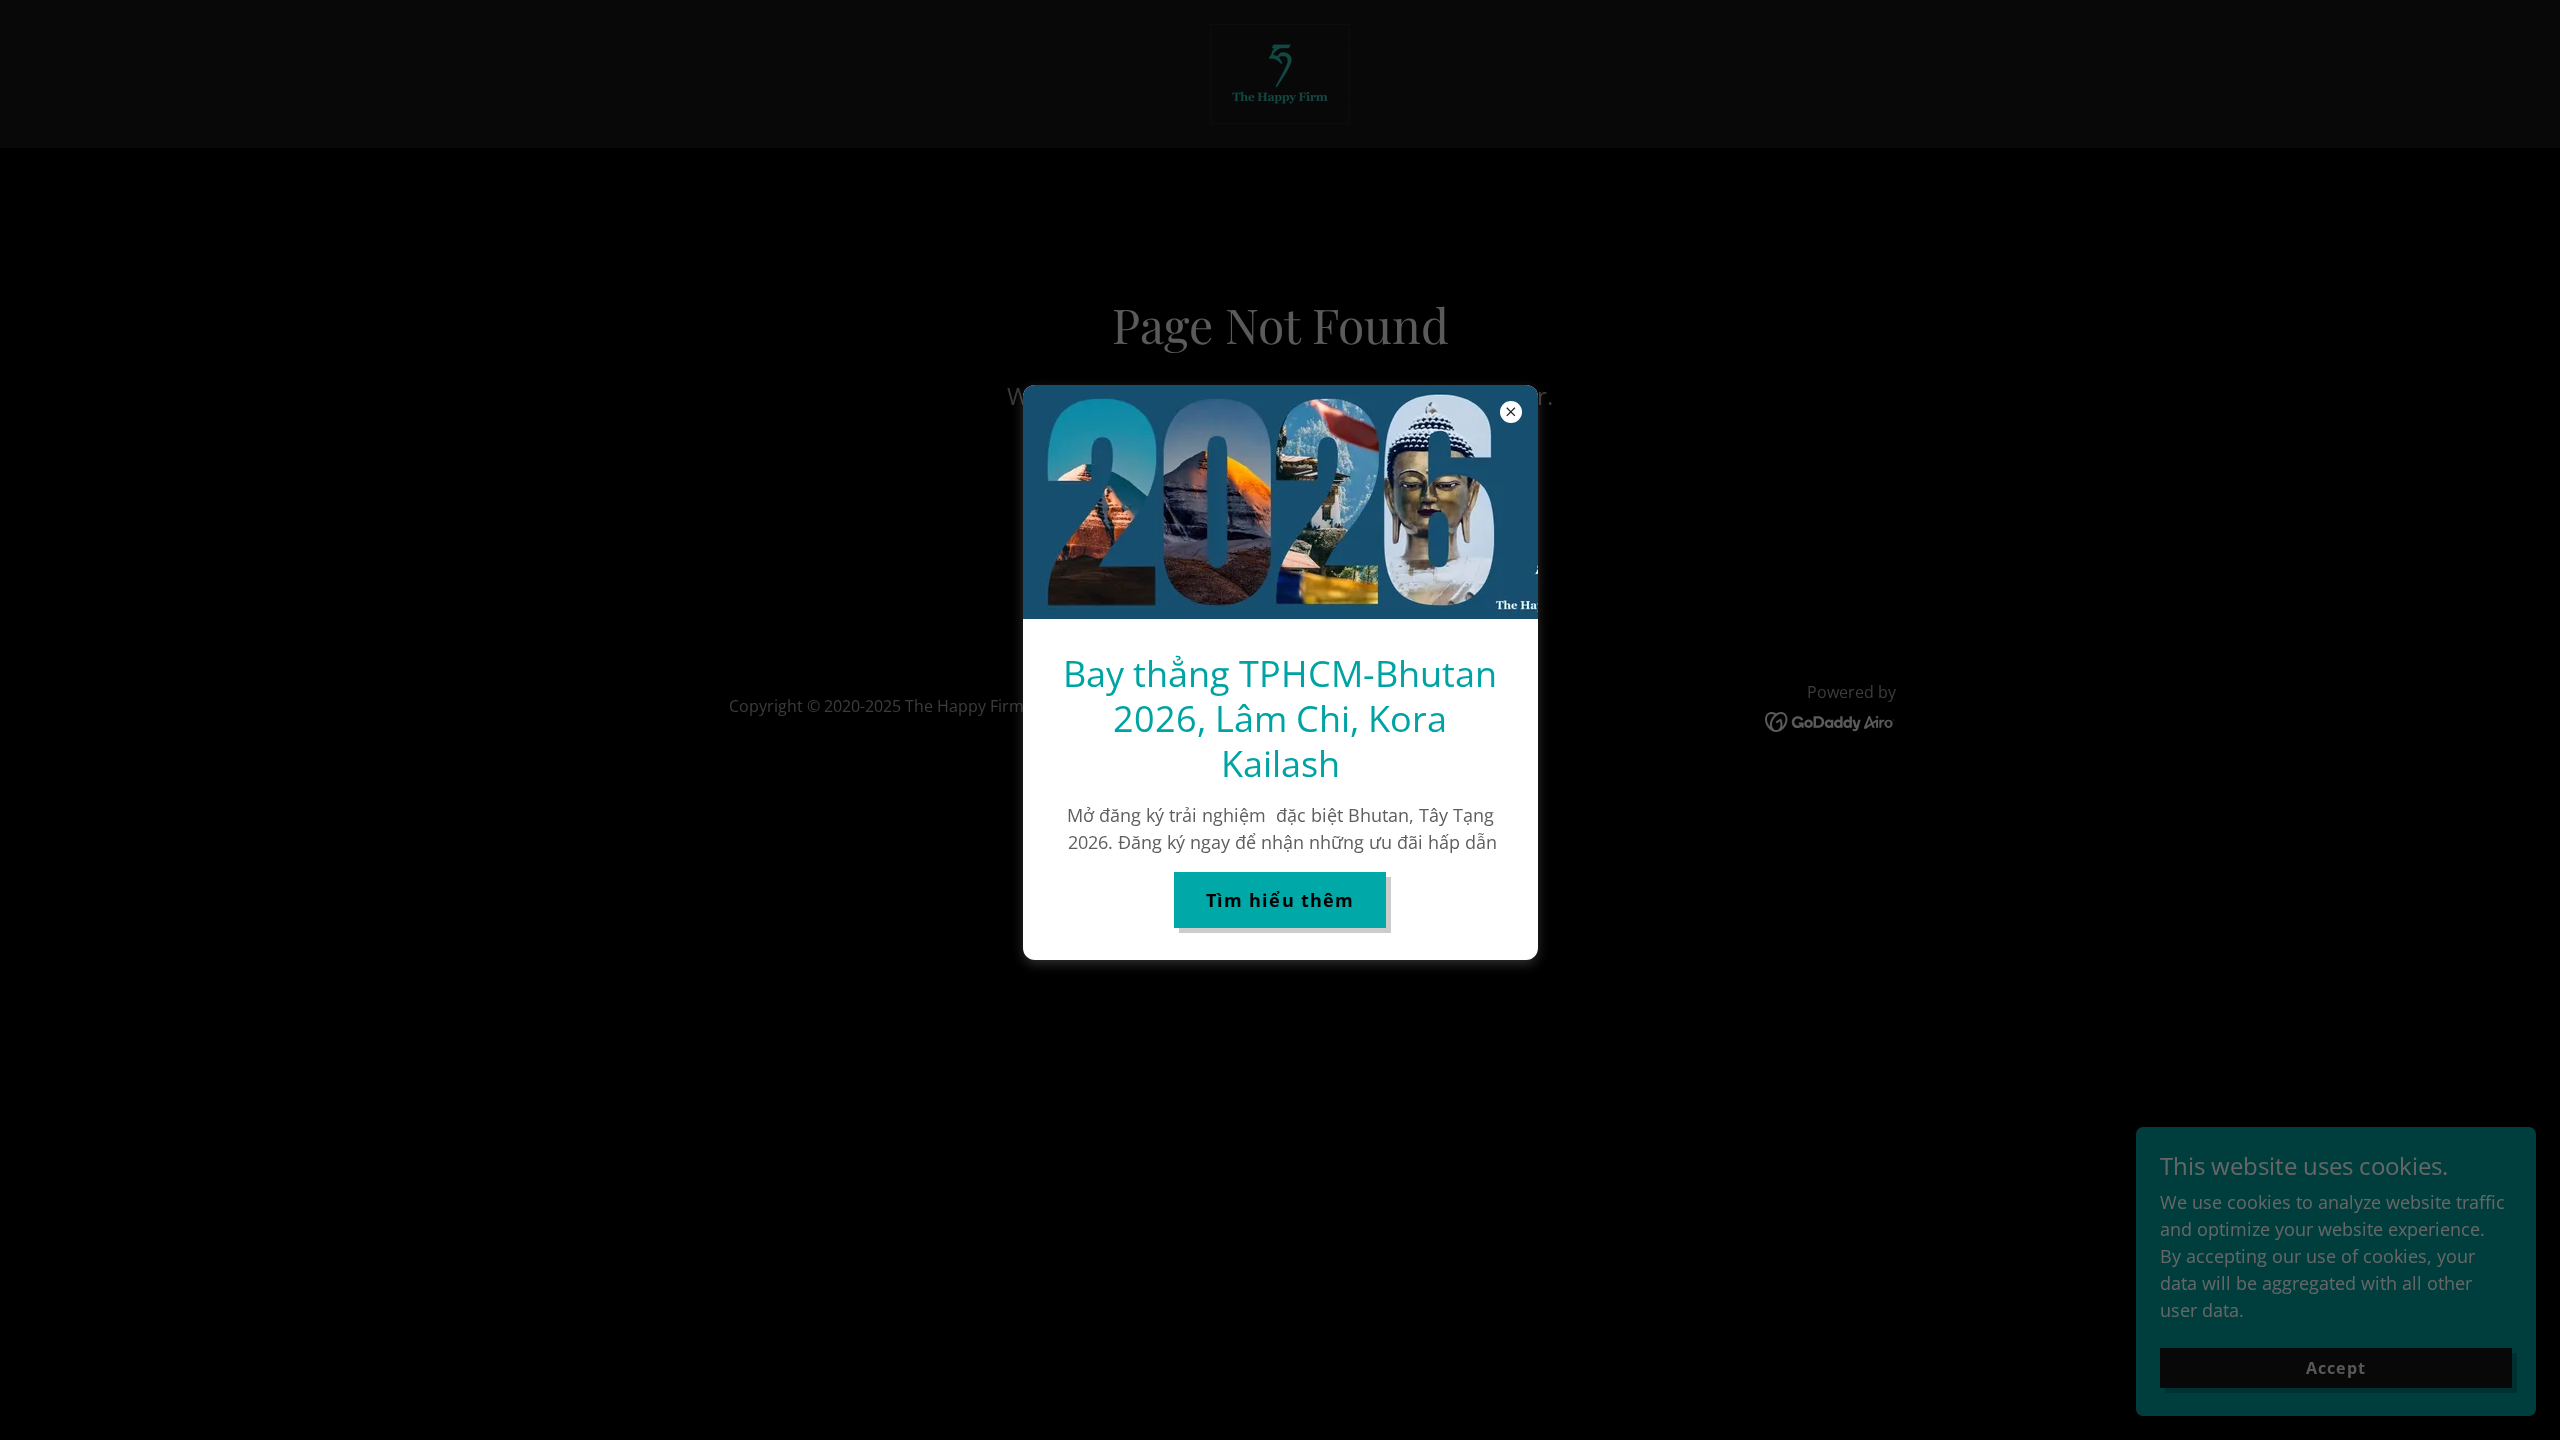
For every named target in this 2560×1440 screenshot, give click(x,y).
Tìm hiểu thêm (1280, 900)
